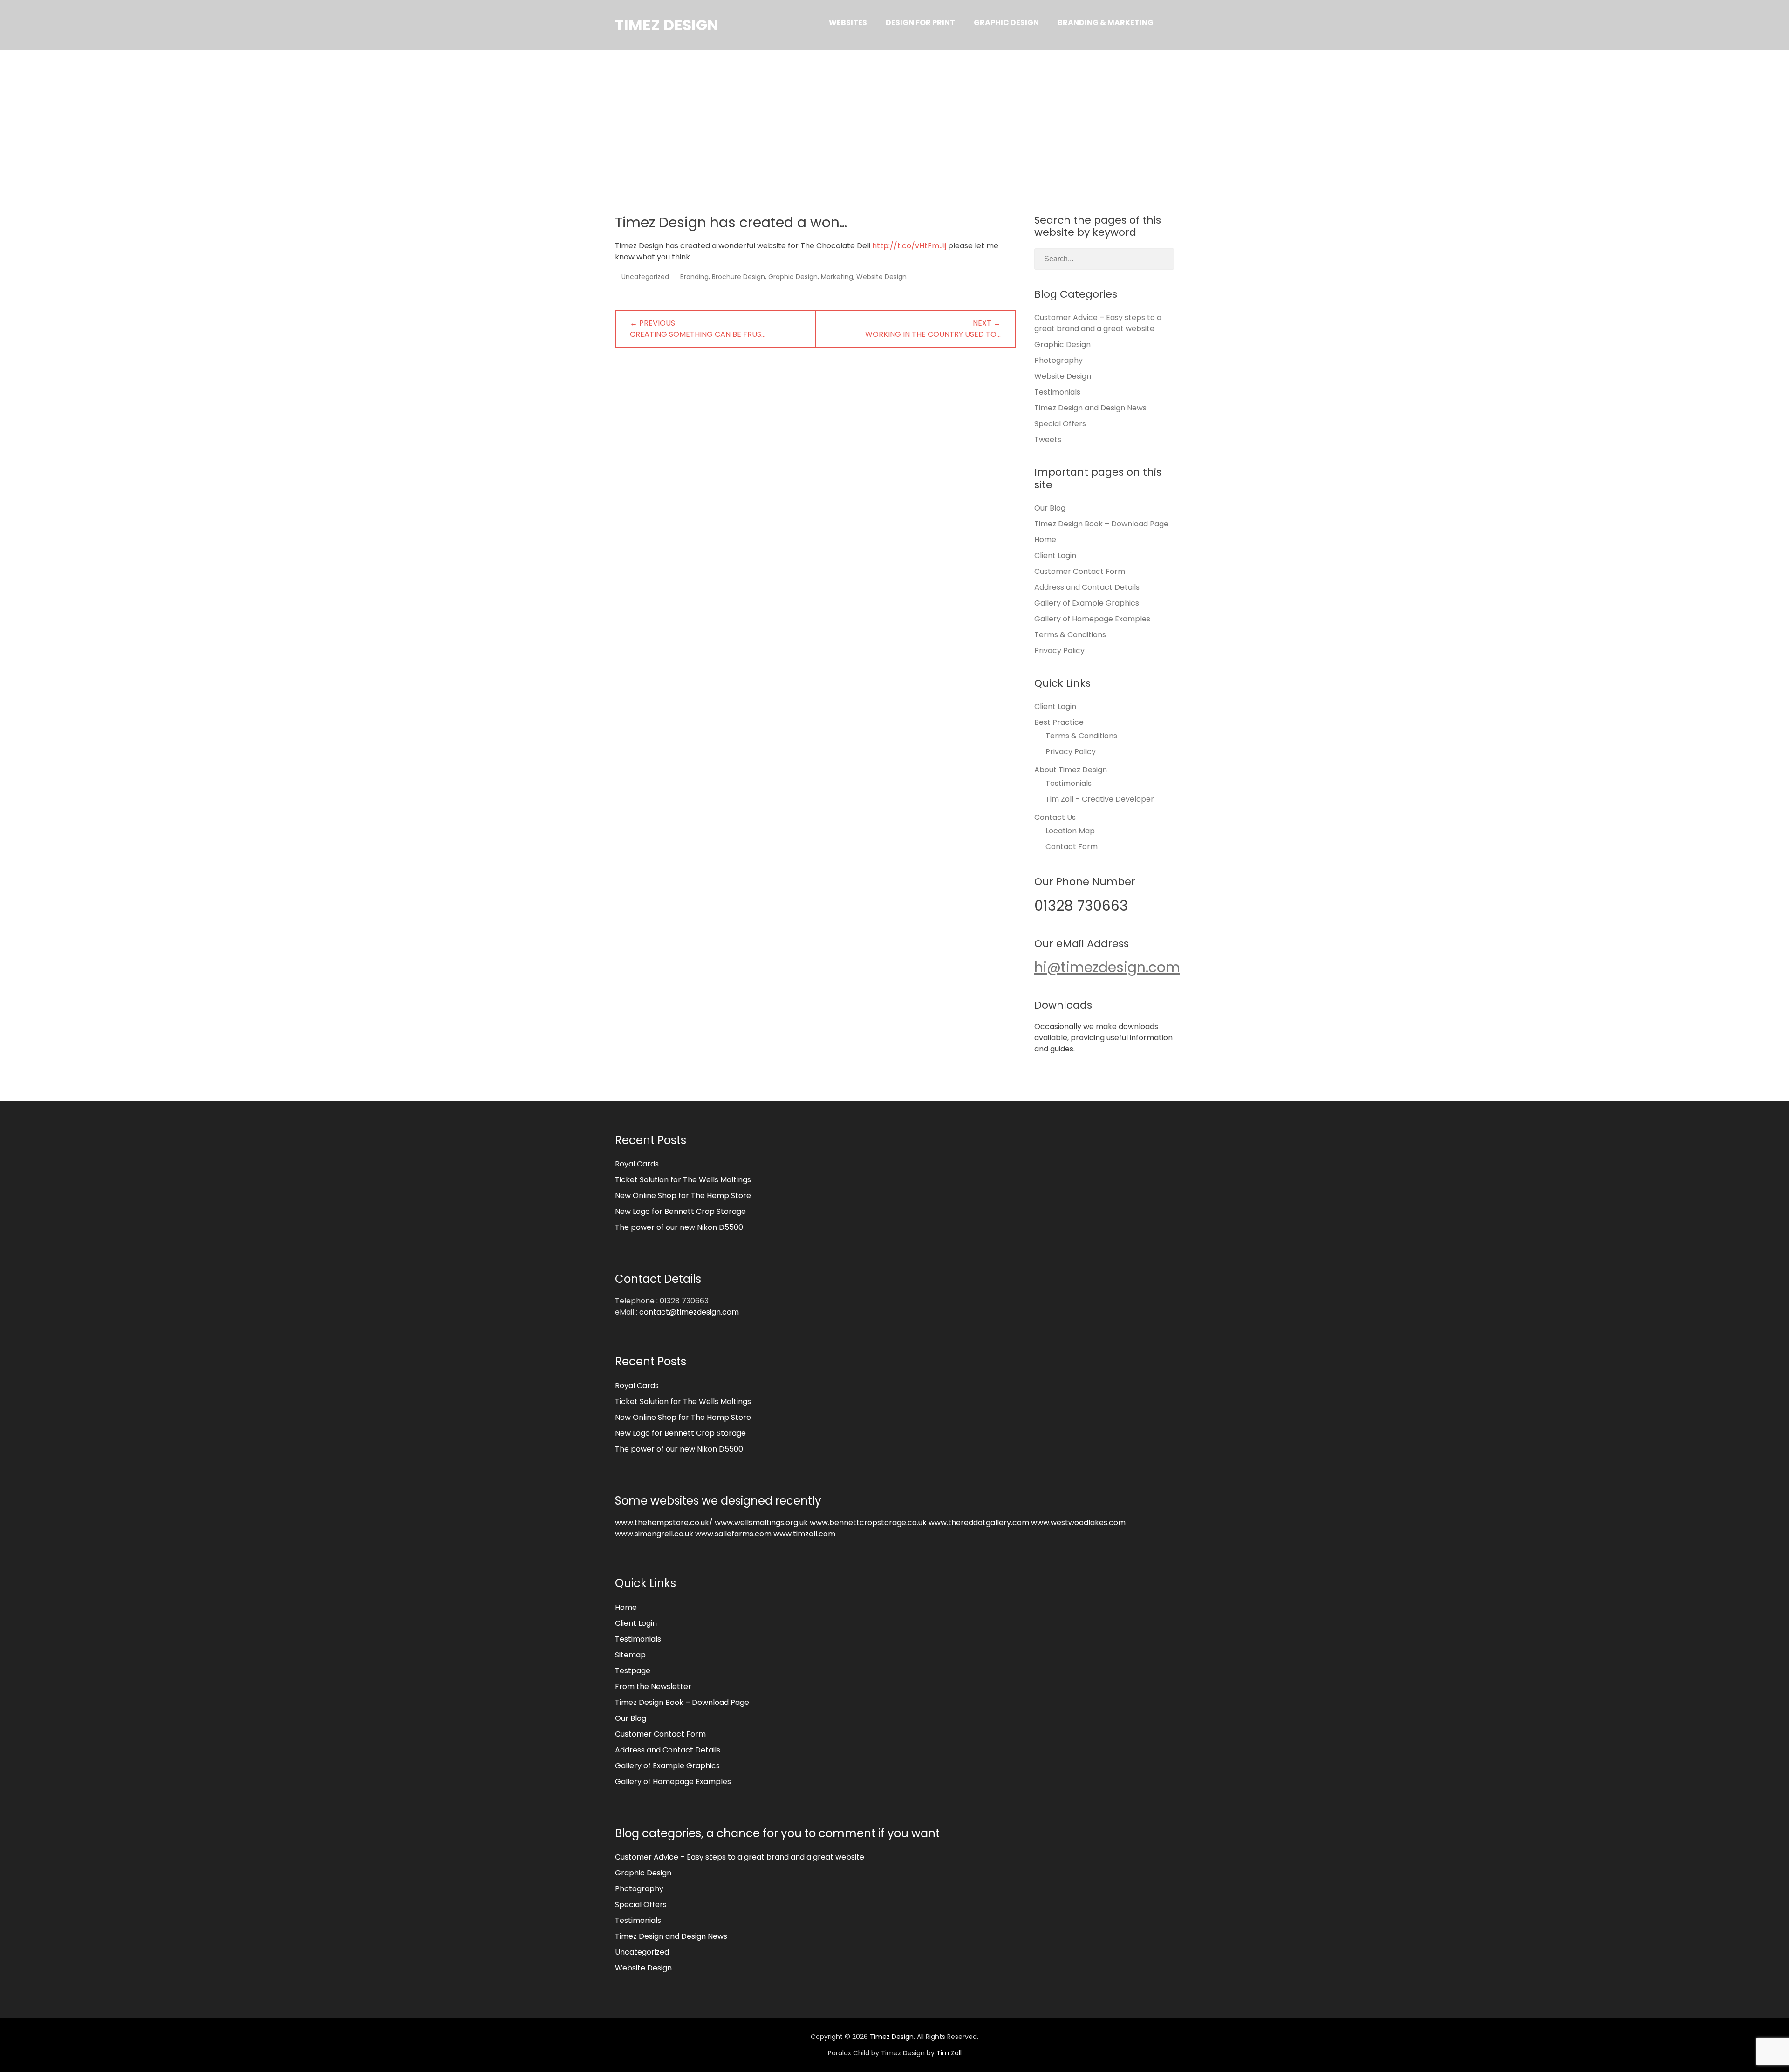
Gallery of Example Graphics (1087, 603)
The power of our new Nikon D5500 (679, 1227)
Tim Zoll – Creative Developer (1100, 799)
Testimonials (1057, 392)
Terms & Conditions (1070, 635)
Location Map (1070, 831)
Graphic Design (1006, 23)
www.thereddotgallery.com (979, 1523)
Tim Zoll (949, 2053)
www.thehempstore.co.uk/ (664, 1523)
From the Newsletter (653, 1687)
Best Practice (1059, 722)
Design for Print (920, 23)
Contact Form (1072, 847)
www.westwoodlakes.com (1078, 1523)
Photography (1058, 360)
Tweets (1048, 440)
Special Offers (1060, 424)
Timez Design (667, 25)
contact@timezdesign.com (689, 1312)
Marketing (837, 277)
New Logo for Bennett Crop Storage (680, 1211)
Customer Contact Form (1080, 571)
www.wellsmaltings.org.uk (761, 1523)
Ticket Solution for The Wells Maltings (683, 1180)
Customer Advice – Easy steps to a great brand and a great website (1098, 323)
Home (1045, 540)
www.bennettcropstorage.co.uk (868, 1523)
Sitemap (630, 1655)
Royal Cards (637, 1164)
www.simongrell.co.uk (654, 1534)
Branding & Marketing (1106, 23)
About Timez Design (1071, 770)
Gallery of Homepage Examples (1092, 619)
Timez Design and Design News (1090, 408)
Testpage (633, 1671)
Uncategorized (645, 277)
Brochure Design (738, 277)
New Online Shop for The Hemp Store (683, 1196)
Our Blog (1050, 508)
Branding (694, 277)
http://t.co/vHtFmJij (909, 246)
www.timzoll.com (804, 1534)
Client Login (1055, 555)
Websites (848, 23)
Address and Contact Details (1087, 587)
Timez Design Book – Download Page (1101, 524)
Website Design (881, 277)
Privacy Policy (1059, 651)
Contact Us (1055, 817)
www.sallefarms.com (733, 1534)
